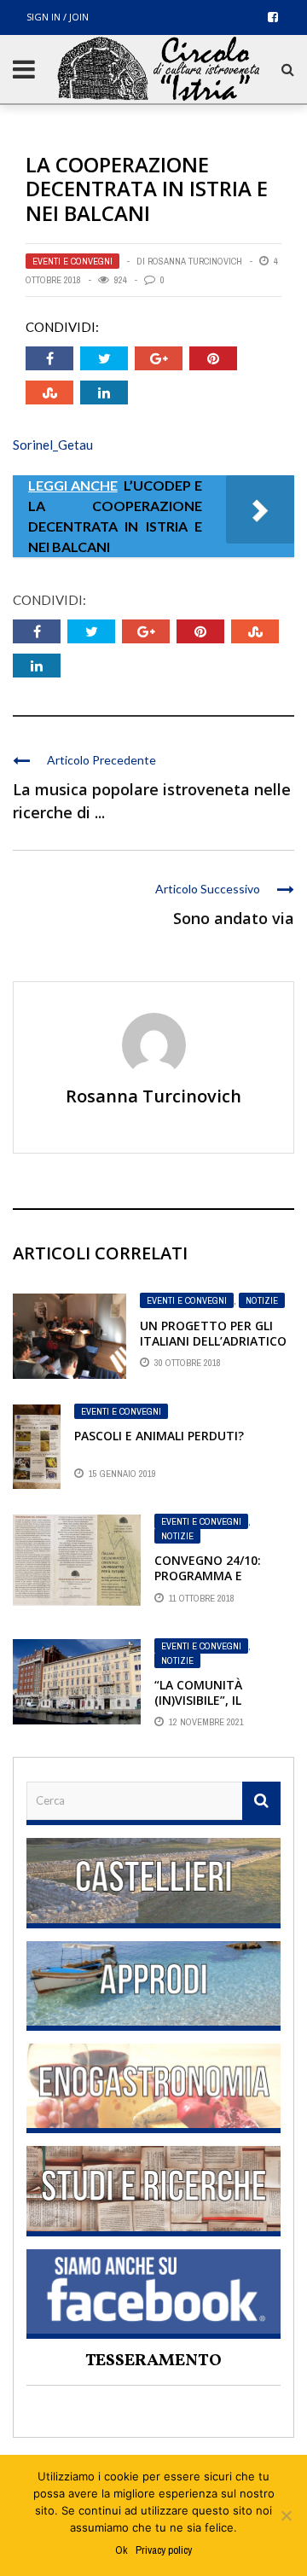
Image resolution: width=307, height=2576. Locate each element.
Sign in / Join (58, 17)
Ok (121, 2550)
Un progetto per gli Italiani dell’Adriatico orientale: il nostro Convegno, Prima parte (216, 1349)
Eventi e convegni (72, 261)
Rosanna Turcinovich (195, 261)
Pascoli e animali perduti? (159, 1436)
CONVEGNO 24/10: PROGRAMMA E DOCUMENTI (208, 1576)
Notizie (262, 1300)
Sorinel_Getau (53, 445)
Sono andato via (234, 918)
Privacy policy (164, 2550)
